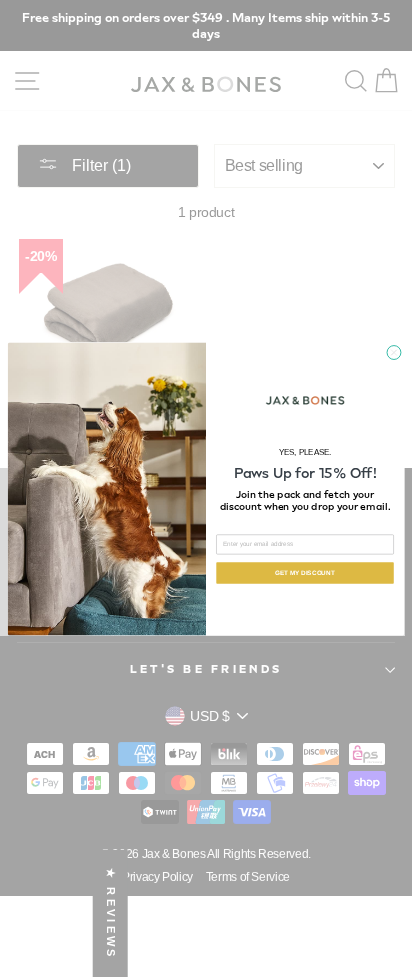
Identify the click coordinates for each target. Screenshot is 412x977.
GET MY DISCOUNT (304, 572)
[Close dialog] (394, 352)
